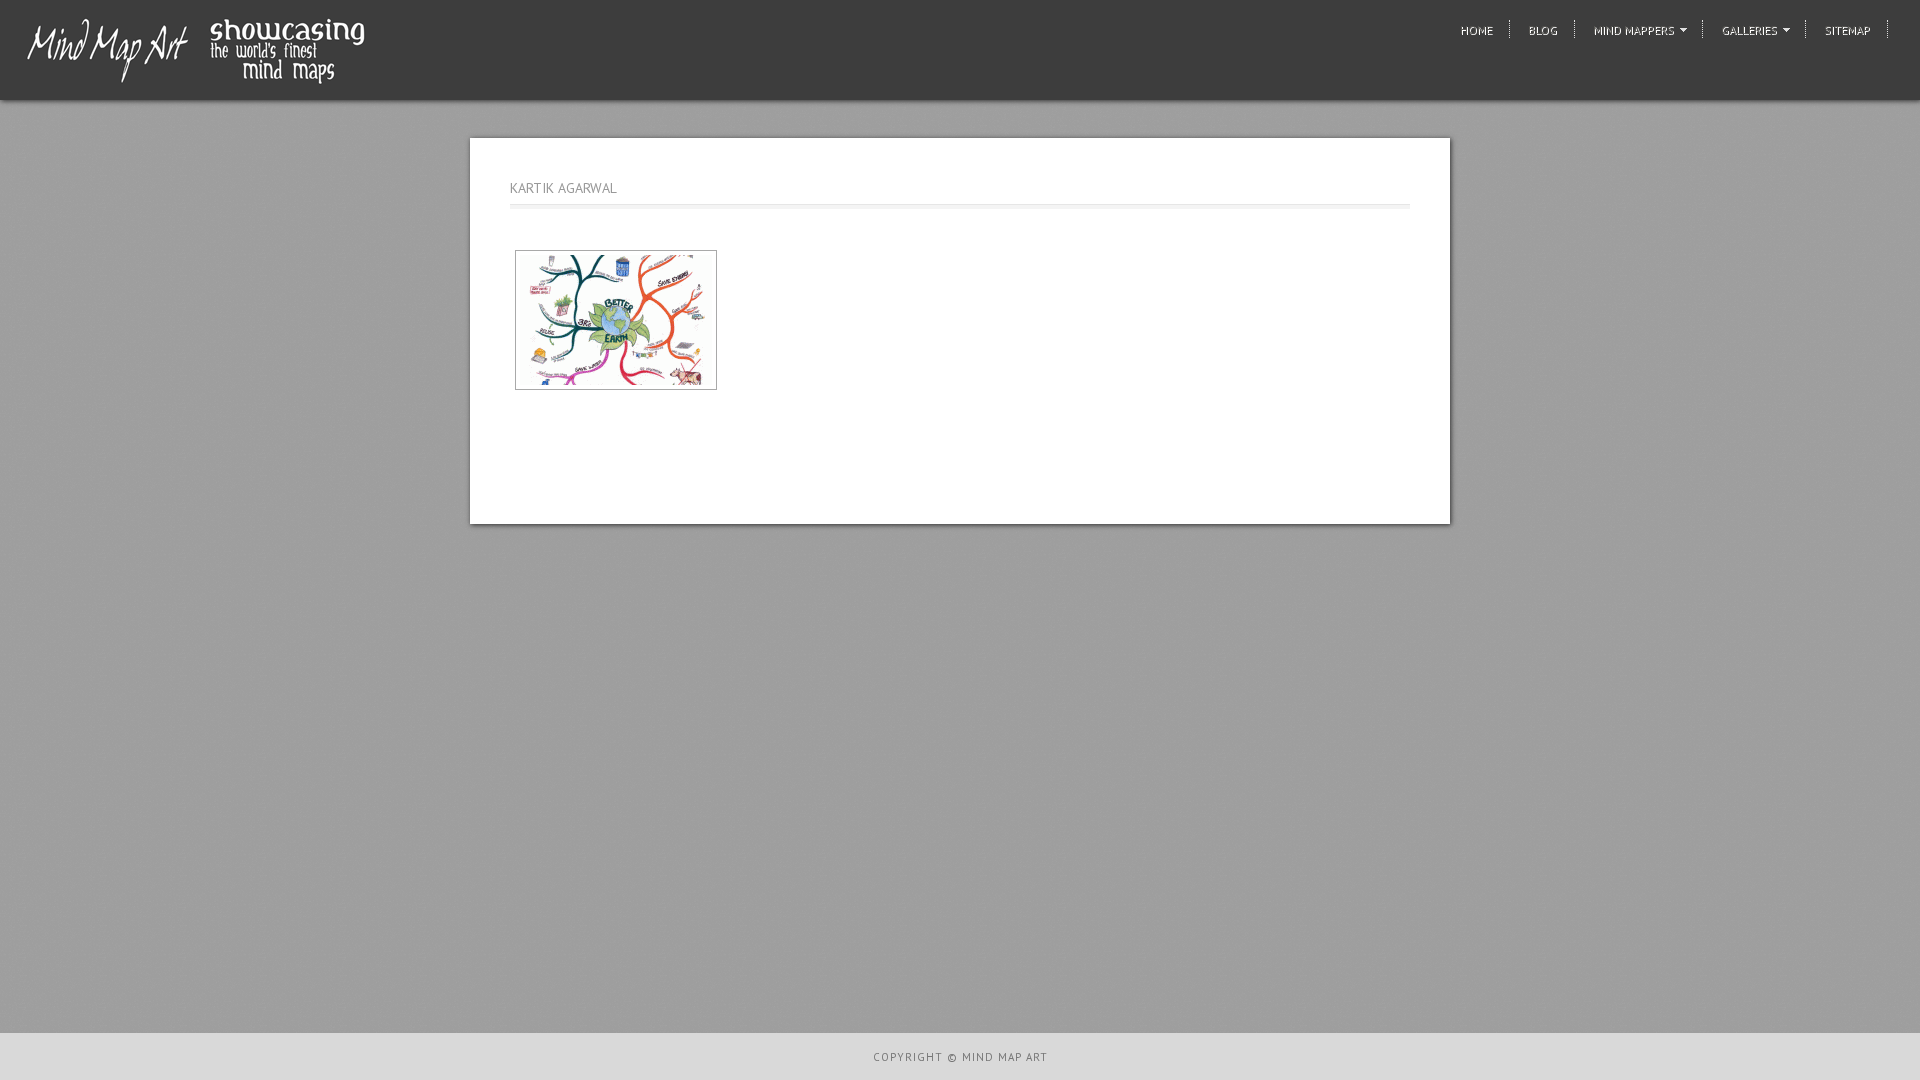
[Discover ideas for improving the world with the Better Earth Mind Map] (616, 320)
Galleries (1749, 29)
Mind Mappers (1633, 29)
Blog (1542, 29)
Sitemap (1847, 29)
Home (1476, 29)
